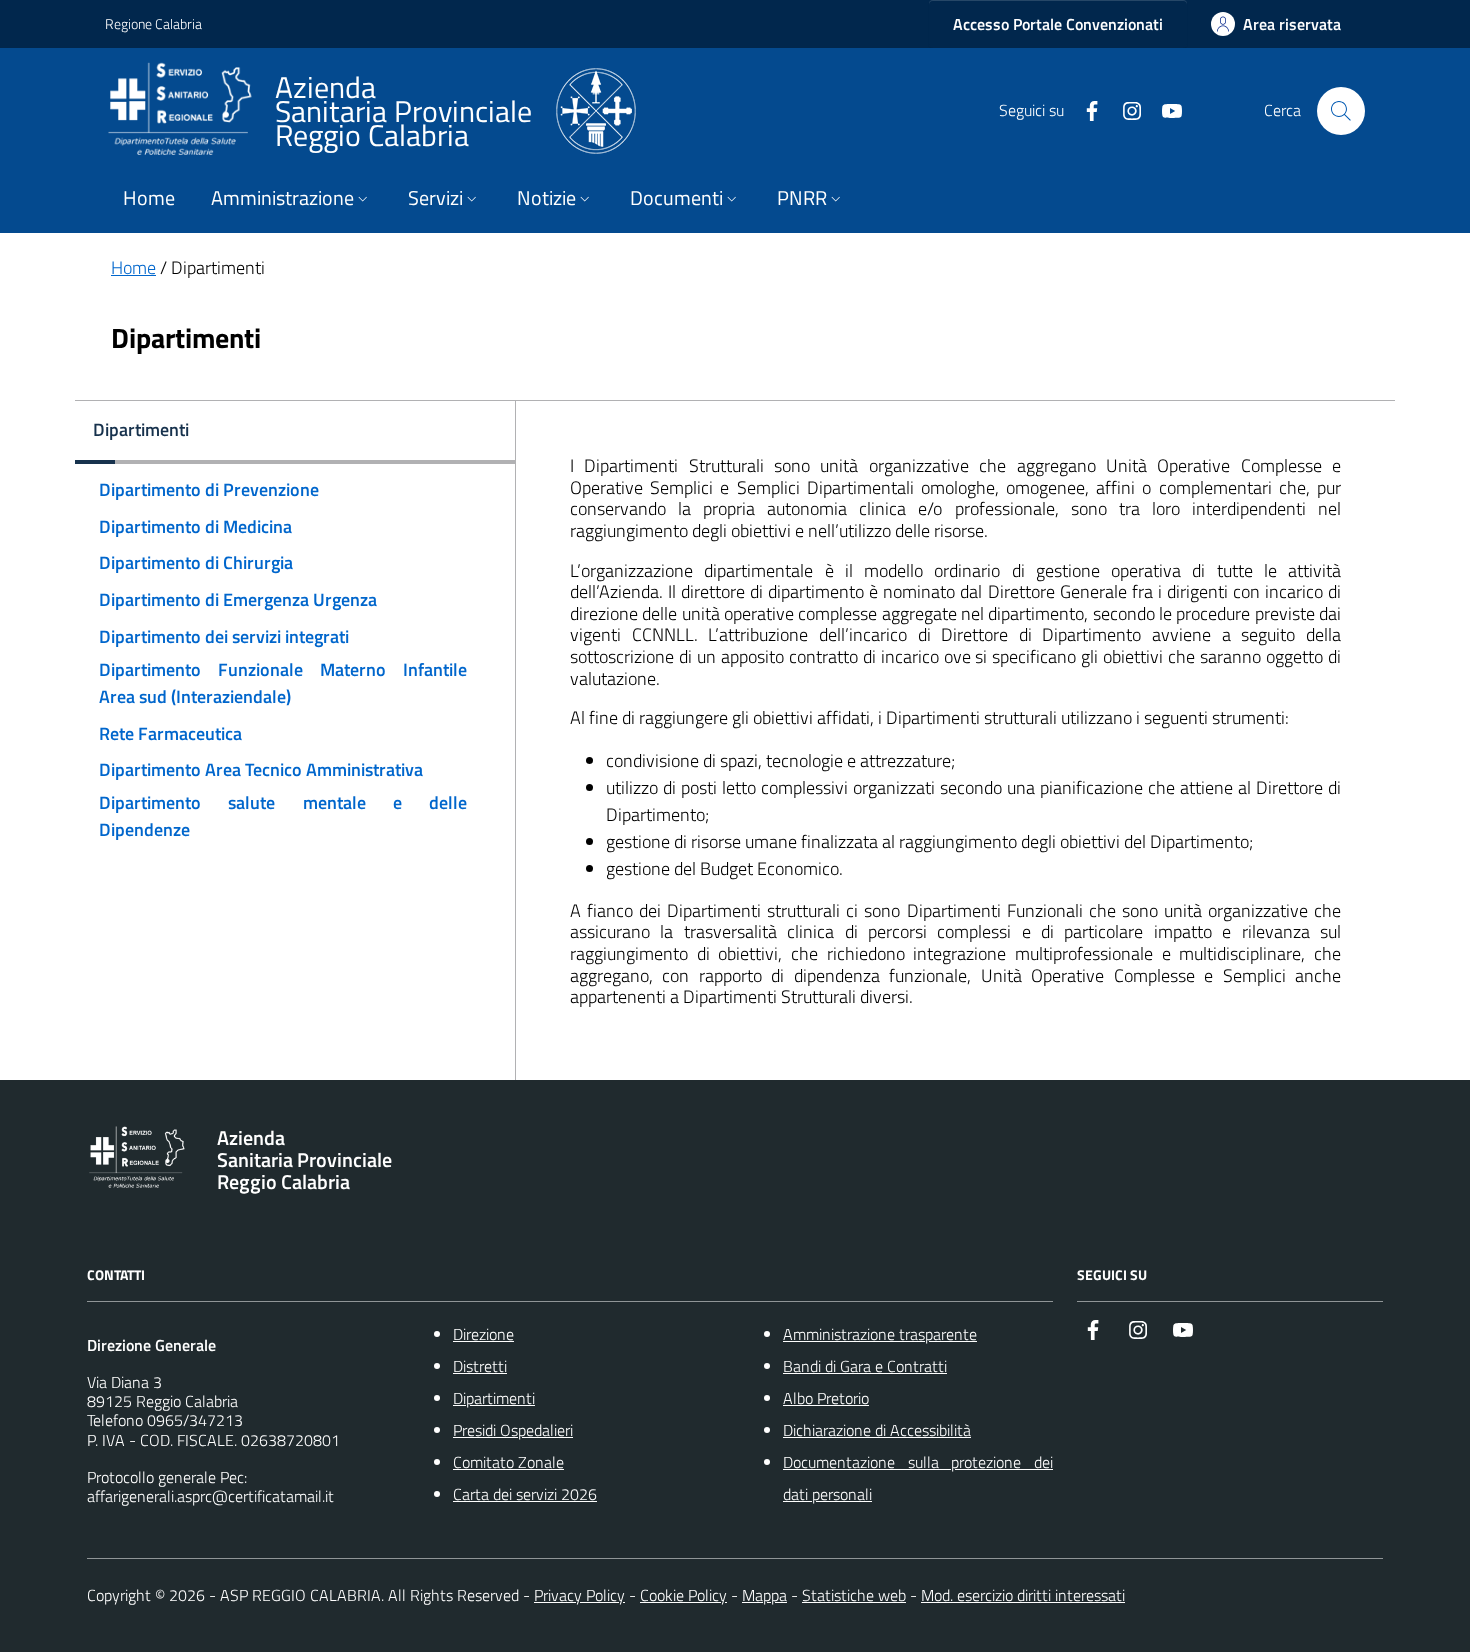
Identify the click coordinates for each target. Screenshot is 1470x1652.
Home (149, 198)
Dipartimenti (494, 1398)
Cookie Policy (683, 1595)
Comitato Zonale (508, 1462)
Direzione (483, 1334)
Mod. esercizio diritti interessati (1023, 1595)
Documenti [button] (676, 198)
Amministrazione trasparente (880, 1334)
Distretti (480, 1366)
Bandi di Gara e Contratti (865, 1366)
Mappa (764, 1595)
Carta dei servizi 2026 (525, 1494)
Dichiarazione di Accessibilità (877, 1430)
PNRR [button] (802, 198)
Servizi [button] (435, 198)
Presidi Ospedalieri (513, 1430)
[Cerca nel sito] (1341, 111)
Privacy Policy (579, 1595)
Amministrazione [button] (282, 198)
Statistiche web (854, 1595)
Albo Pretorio (826, 1398)
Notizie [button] (546, 198)
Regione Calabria (153, 23)
